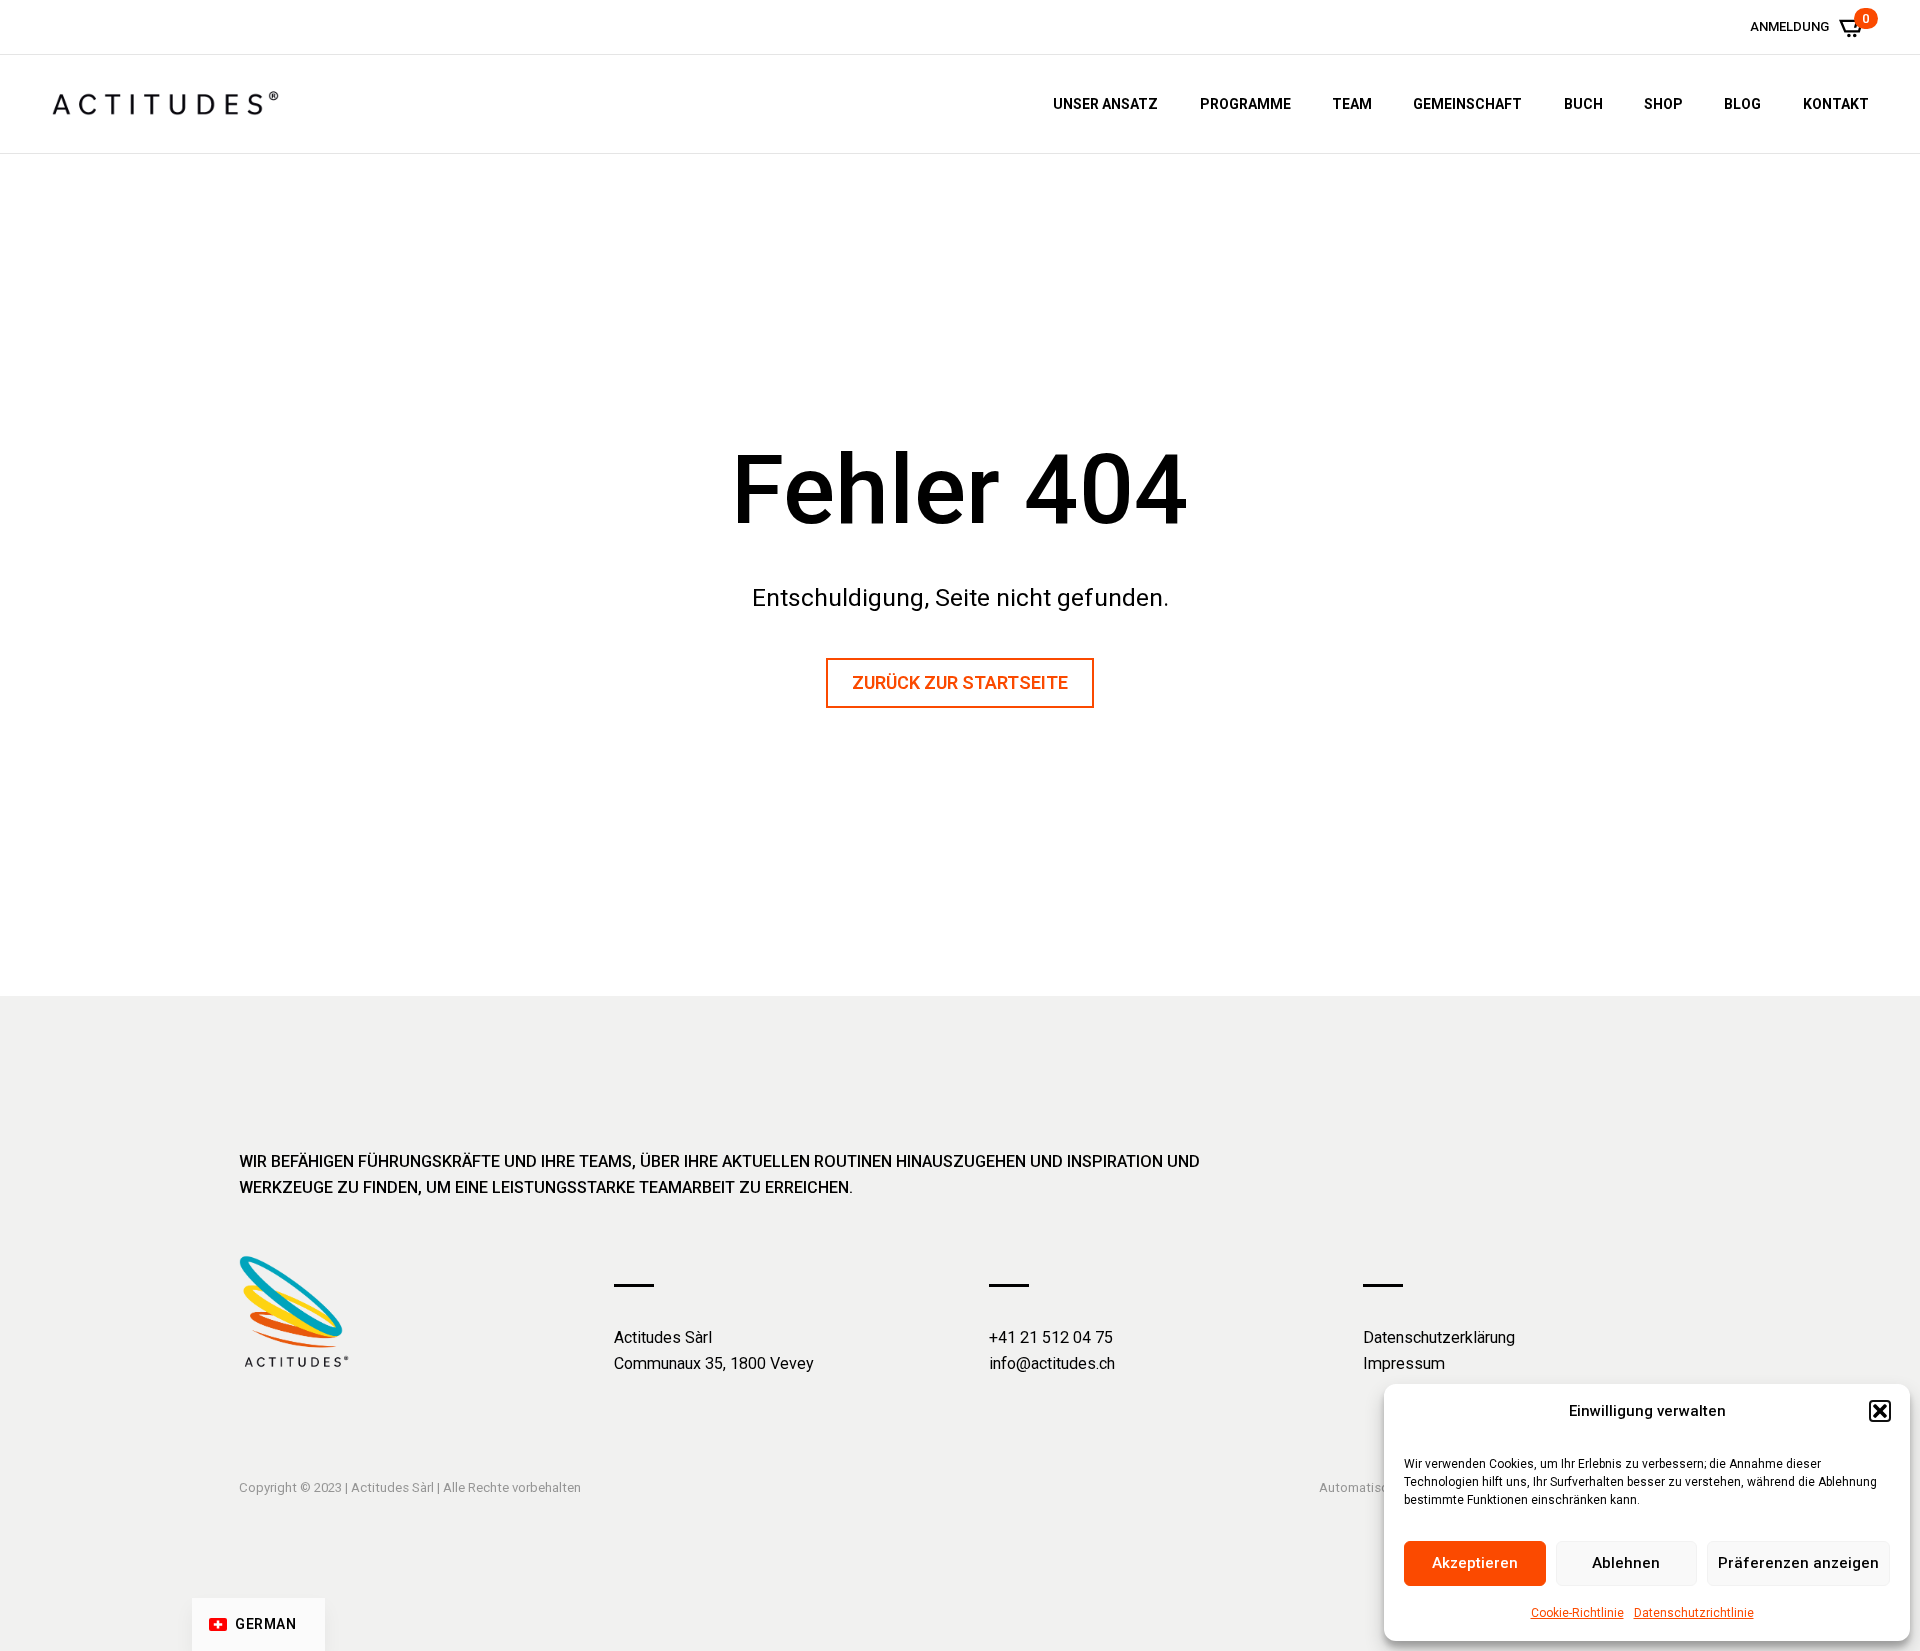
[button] (1880, 1411)
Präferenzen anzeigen (1798, 1563)
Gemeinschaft (1467, 104)
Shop (1663, 104)
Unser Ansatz (1105, 104)
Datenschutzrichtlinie (1694, 1613)
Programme (1245, 104)
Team (1352, 104)
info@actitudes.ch (1052, 1363)
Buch (1583, 104)
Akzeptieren (1475, 1563)
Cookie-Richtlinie (1577, 1613)
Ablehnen (1626, 1563)
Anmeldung (1789, 26)
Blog (1742, 104)
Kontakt (1836, 104)
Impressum (1404, 1363)
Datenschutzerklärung (1439, 1337)
